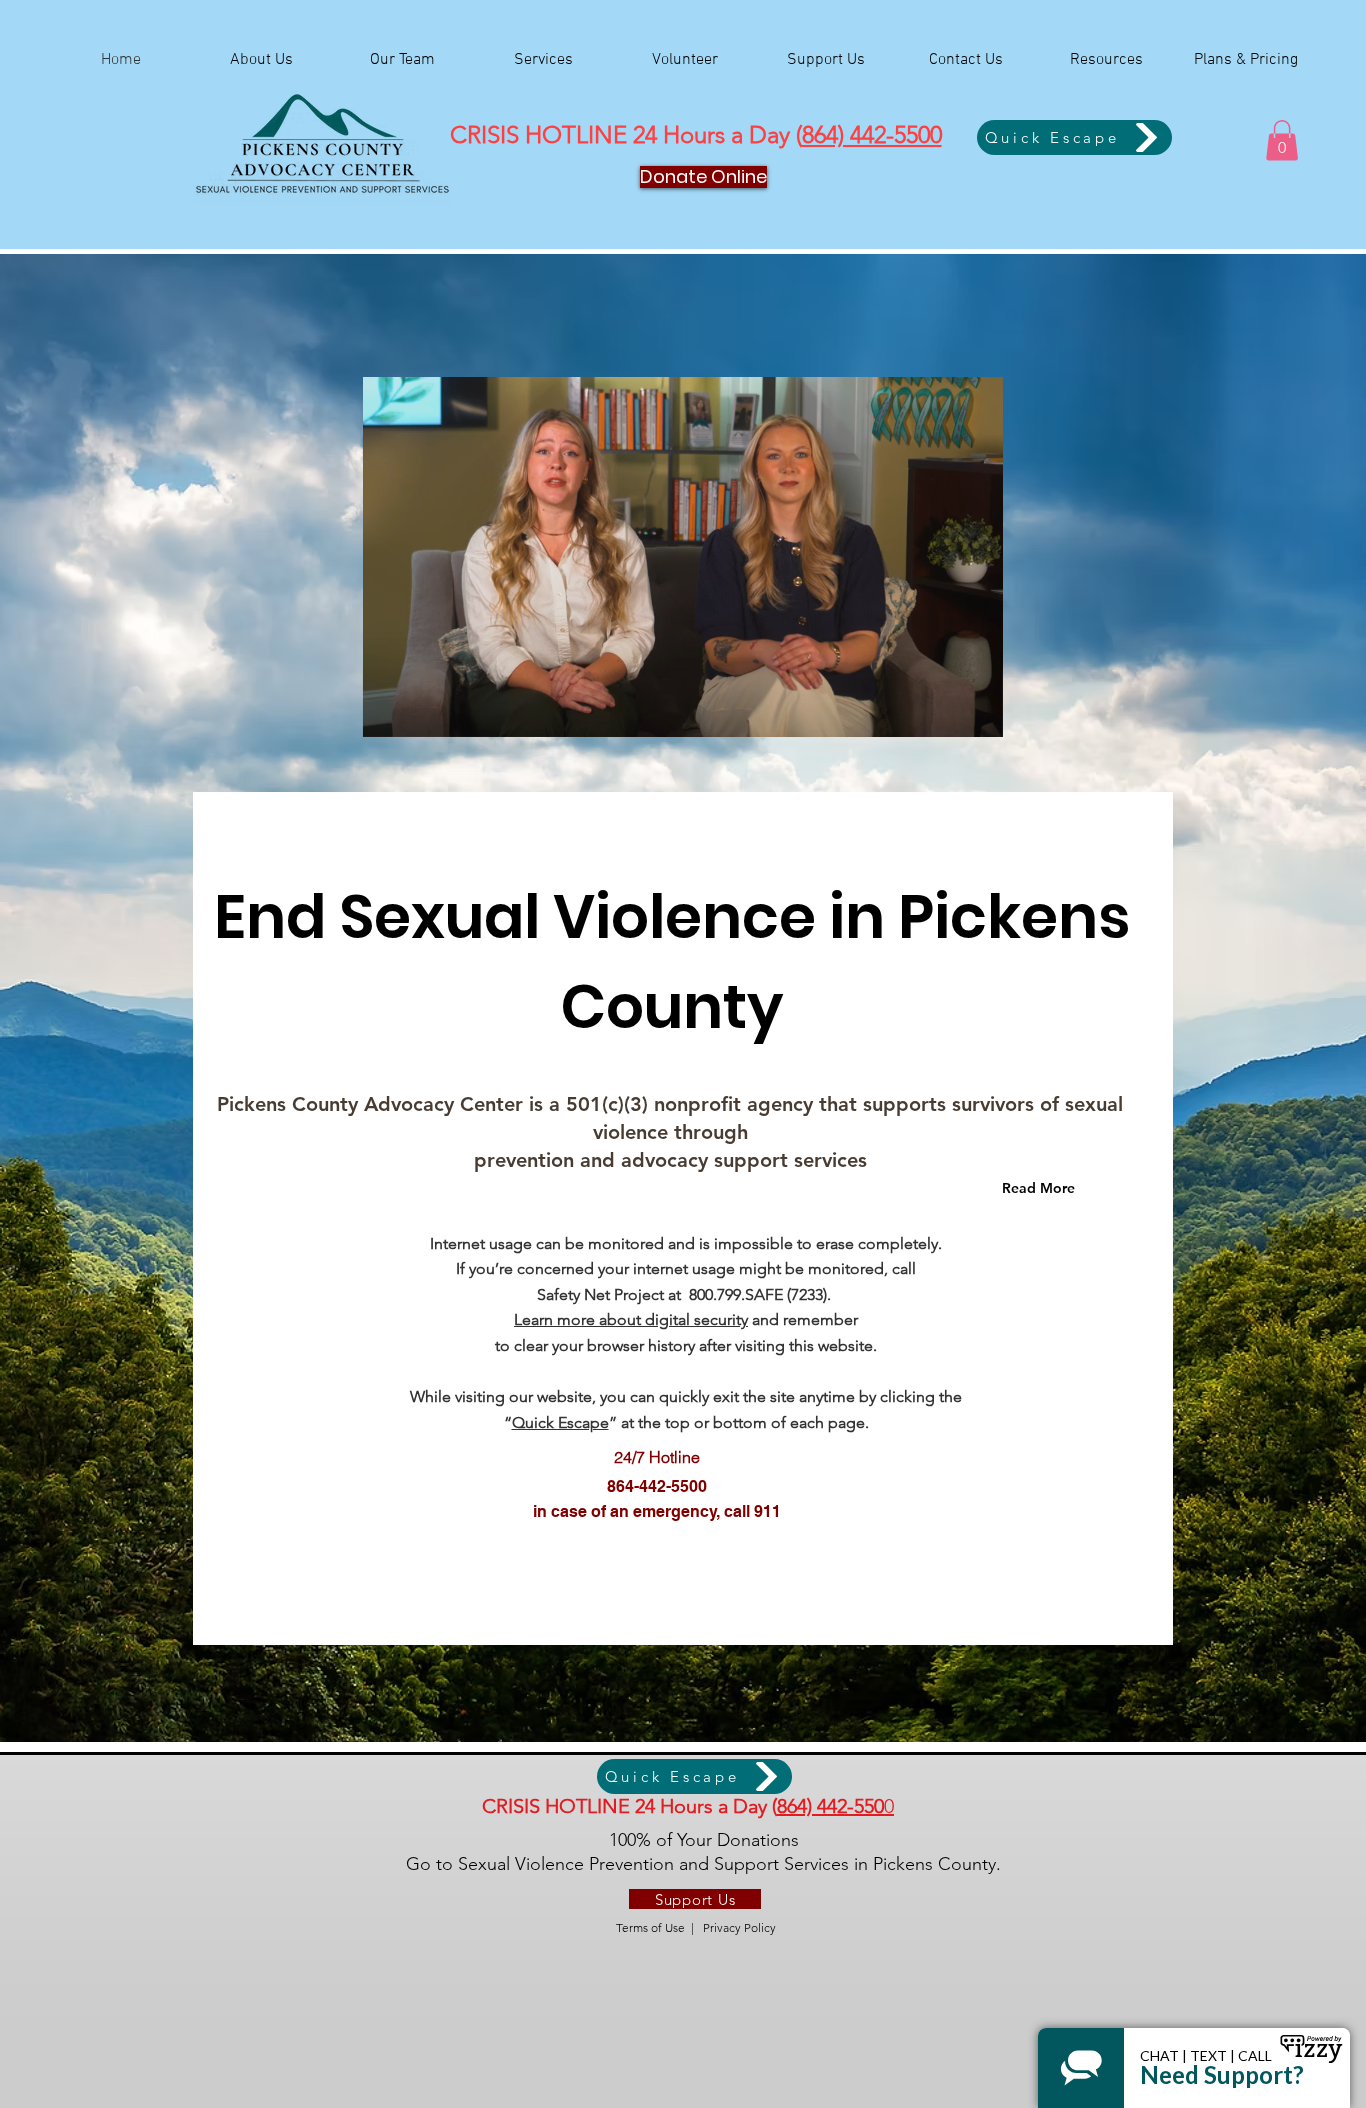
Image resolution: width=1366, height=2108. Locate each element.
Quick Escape (560, 1422)
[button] (1282, 140)
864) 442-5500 (872, 134)
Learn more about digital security (631, 1319)
